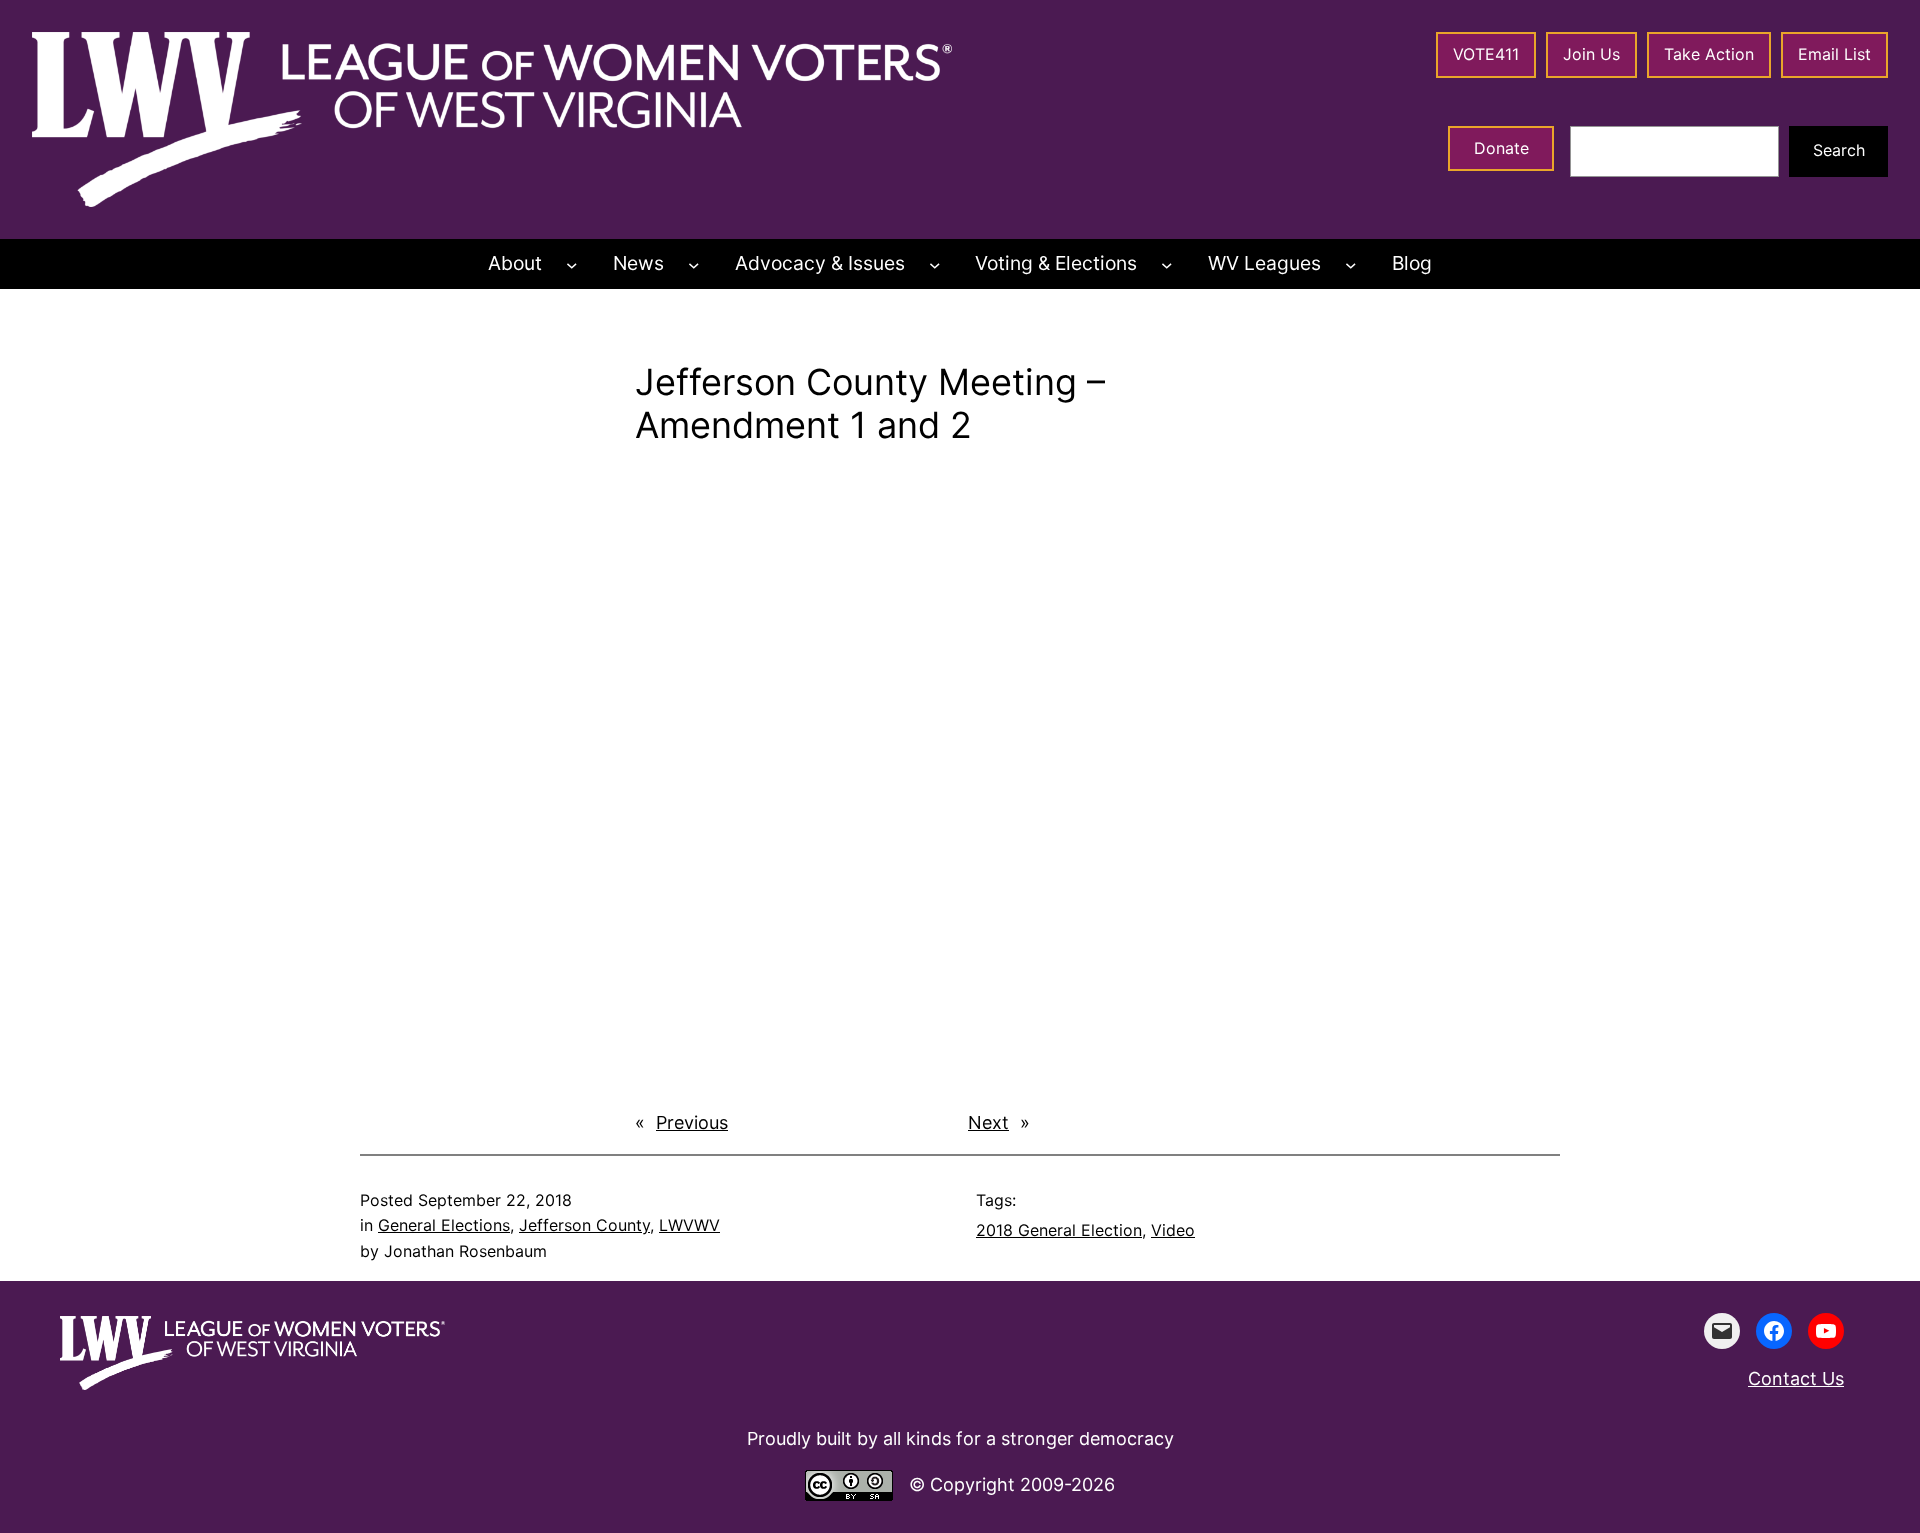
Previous (692, 1122)
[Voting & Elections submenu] (1167, 264)
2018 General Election (1059, 1230)
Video (1173, 1230)
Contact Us (1796, 1378)
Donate (1501, 148)
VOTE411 (1486, 54)
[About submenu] (572, 264)
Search (1839, 150)
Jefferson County (584, 1225)
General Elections (444, 1225)
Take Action (1709, 54)
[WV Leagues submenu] (1351, 264)
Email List (1834, 54)
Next (988, 1122)
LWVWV (689, 1225)
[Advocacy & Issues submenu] (935, 264)
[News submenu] (694, 264)
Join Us (1591, 54)
